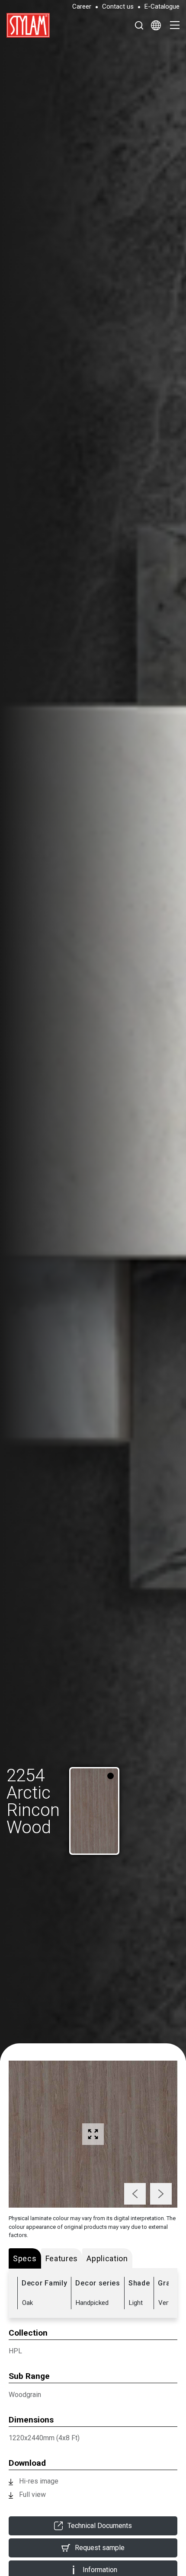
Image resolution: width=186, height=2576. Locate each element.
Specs (25, 2258)
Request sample (100, 2548)
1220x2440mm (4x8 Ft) (44, 2438)
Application (107, 2258)
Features (62, 2258)
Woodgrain (25, 2395)
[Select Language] (156, 25)
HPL (15, 2351)
